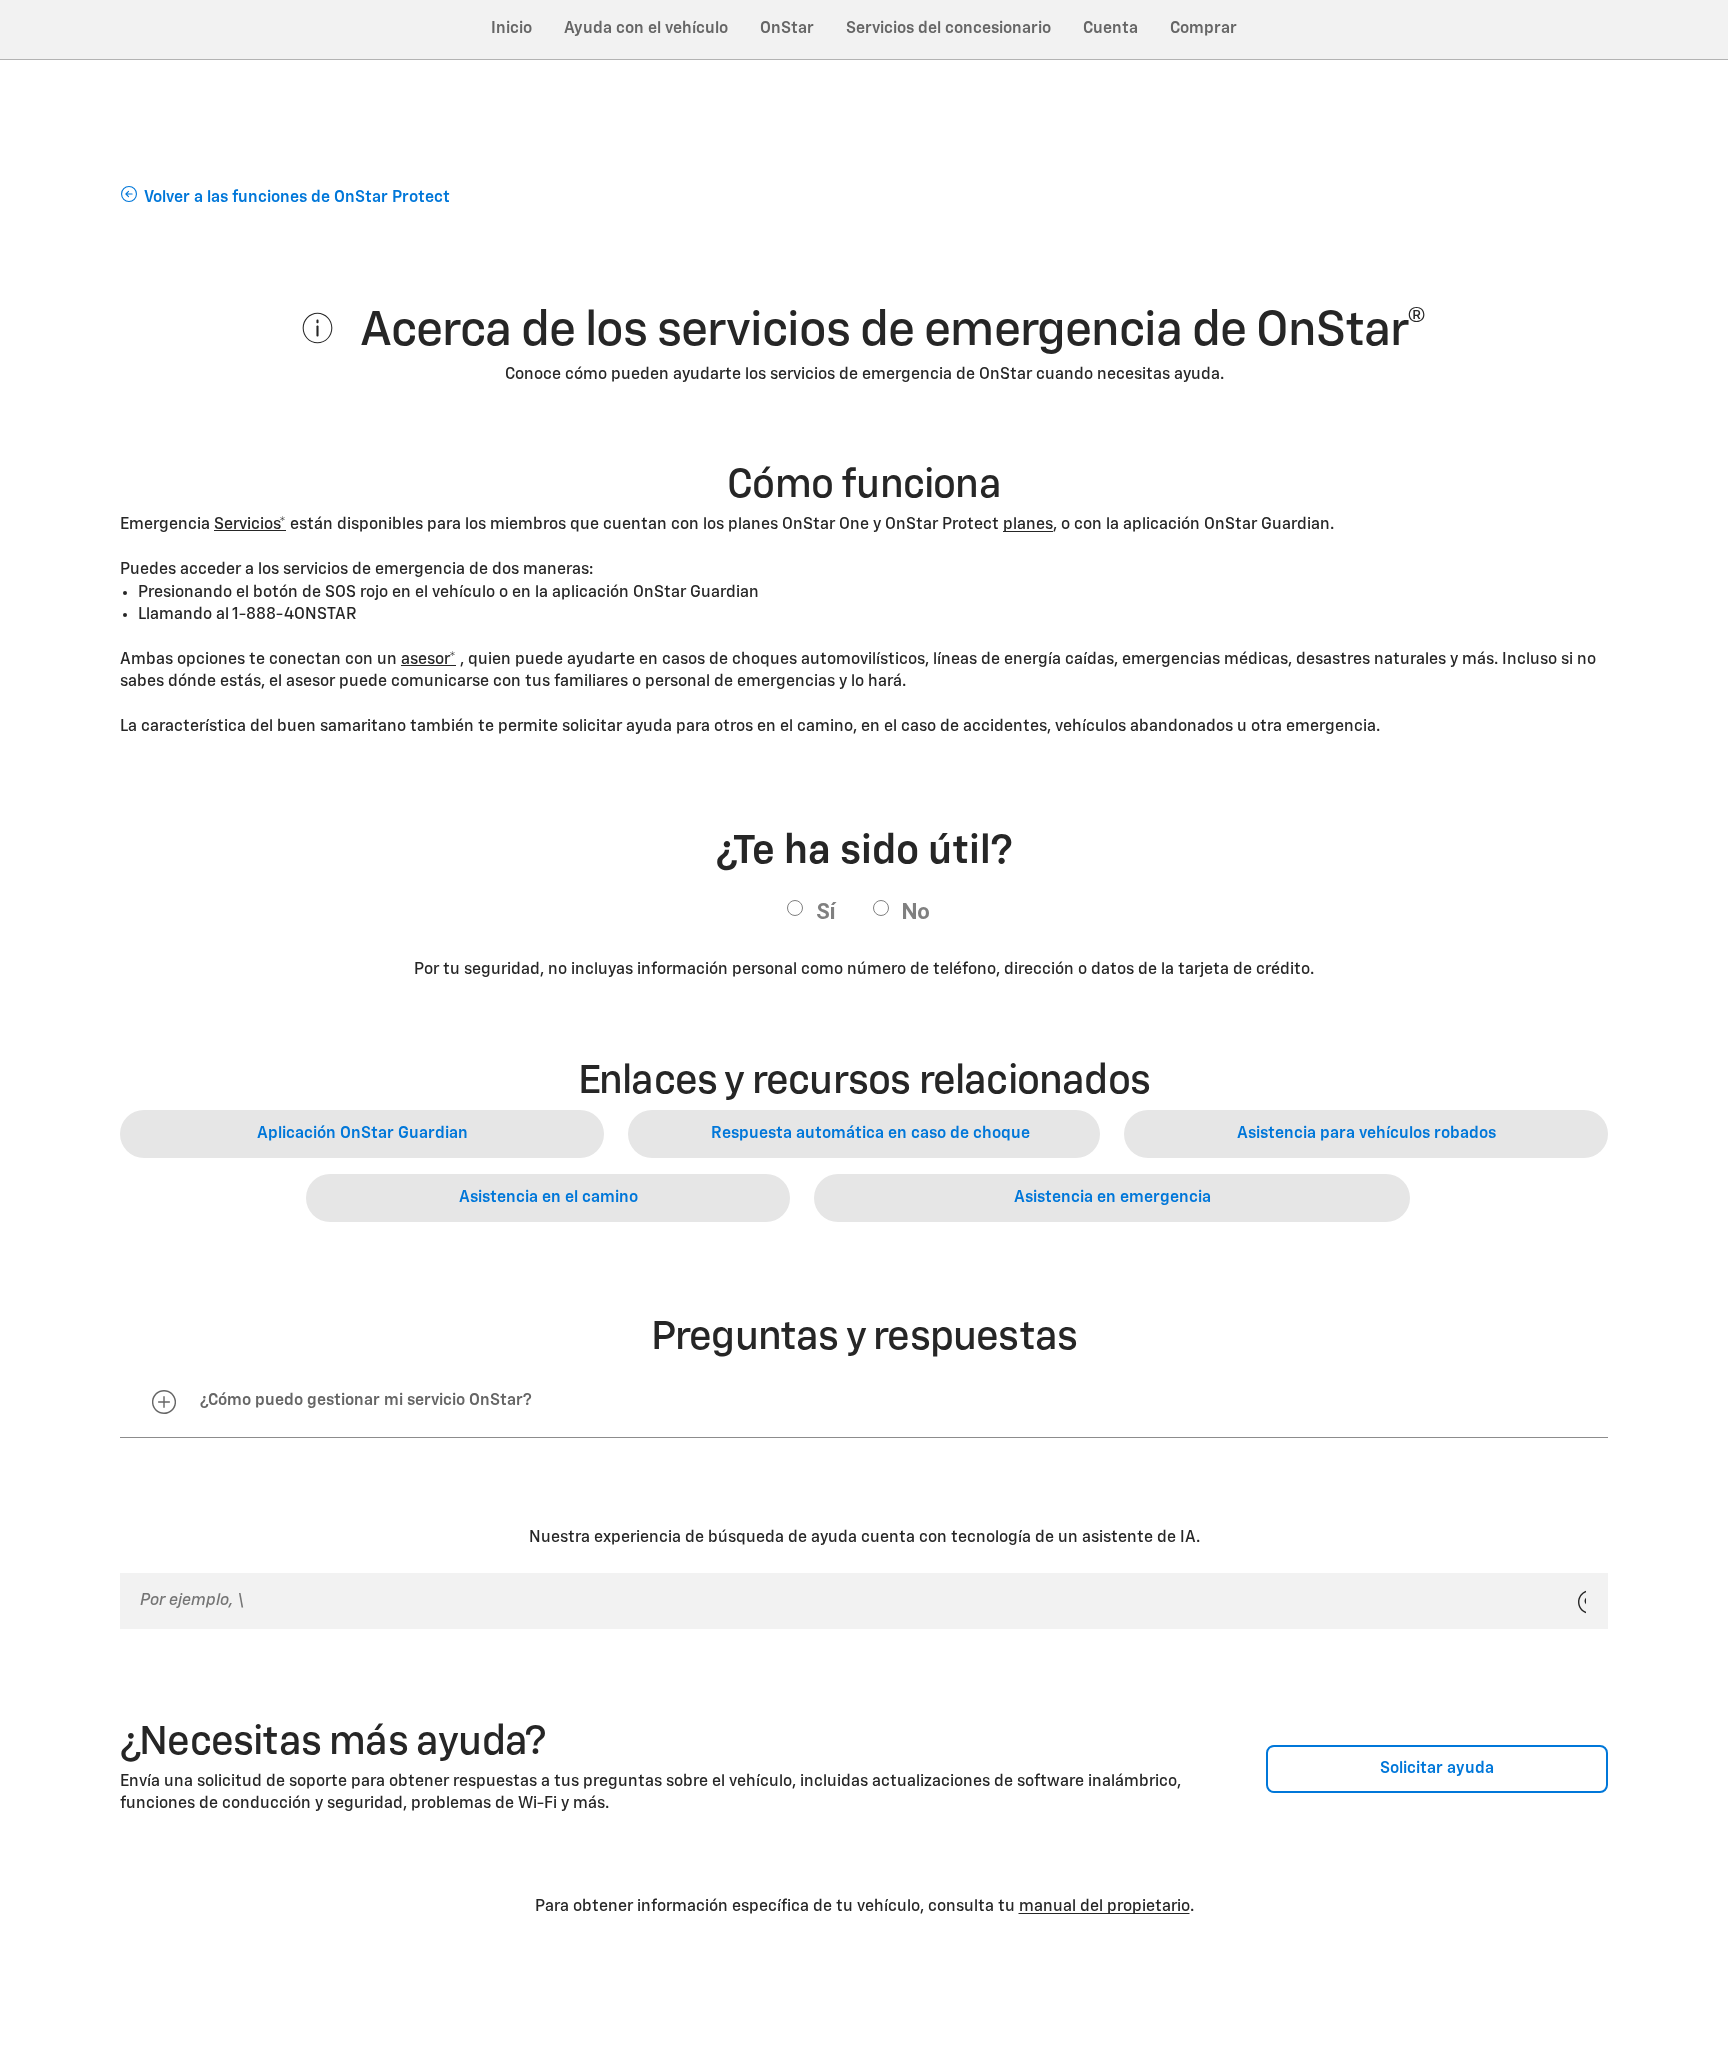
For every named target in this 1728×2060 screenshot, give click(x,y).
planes (1028, 525)
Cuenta (1110, 29)
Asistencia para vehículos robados (1366, 1134)
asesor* (428, 660)
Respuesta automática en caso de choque (870, 1134)
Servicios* (250, 525)
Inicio (511, 29)
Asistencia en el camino (548, 1198)
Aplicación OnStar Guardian (362, 1134)
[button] (250, 525)
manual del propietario (1104, 1907)
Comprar (1203, 29)
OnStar (787, 29)
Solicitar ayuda (1437, 1769)
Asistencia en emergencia (1112, 1198)
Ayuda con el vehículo (646, 29)
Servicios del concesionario (948, 29)
